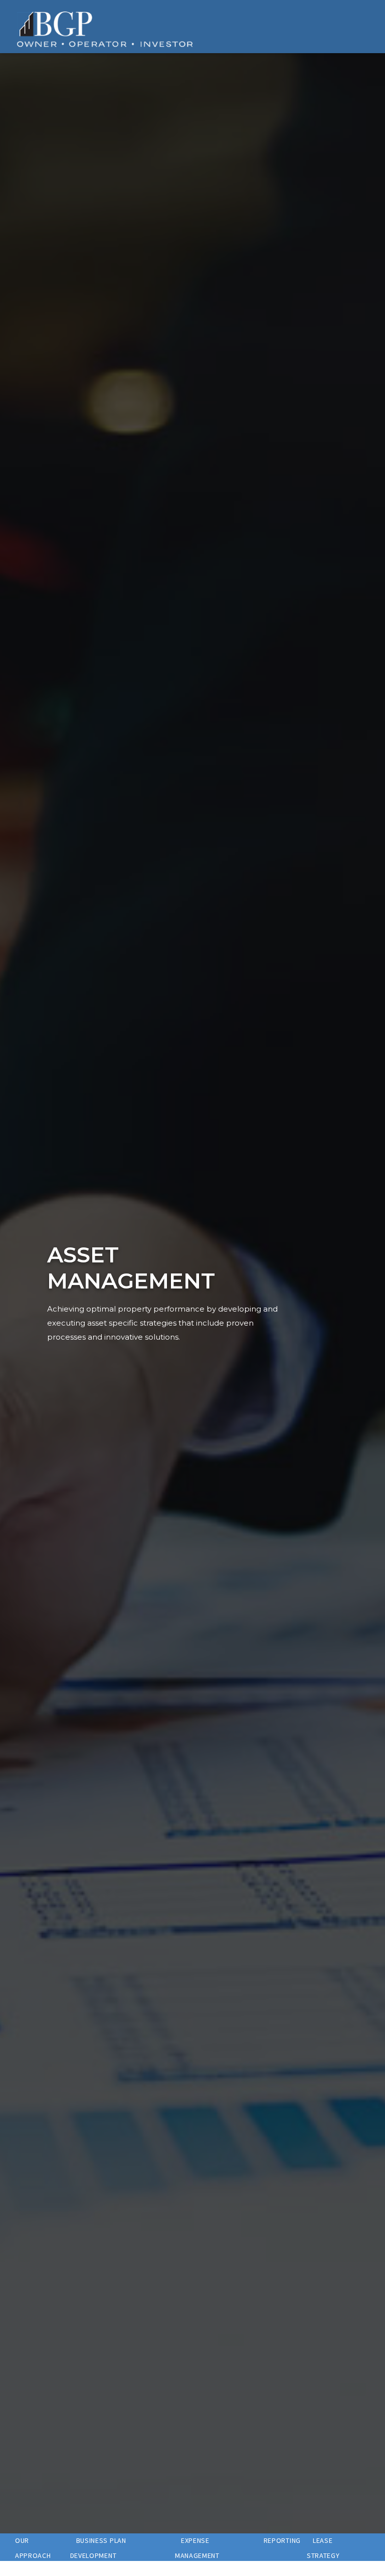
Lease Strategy (323, 2548)
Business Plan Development (98, 2548)
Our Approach (33, 2548)
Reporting (282, 2540)
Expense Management (197, 2548)
